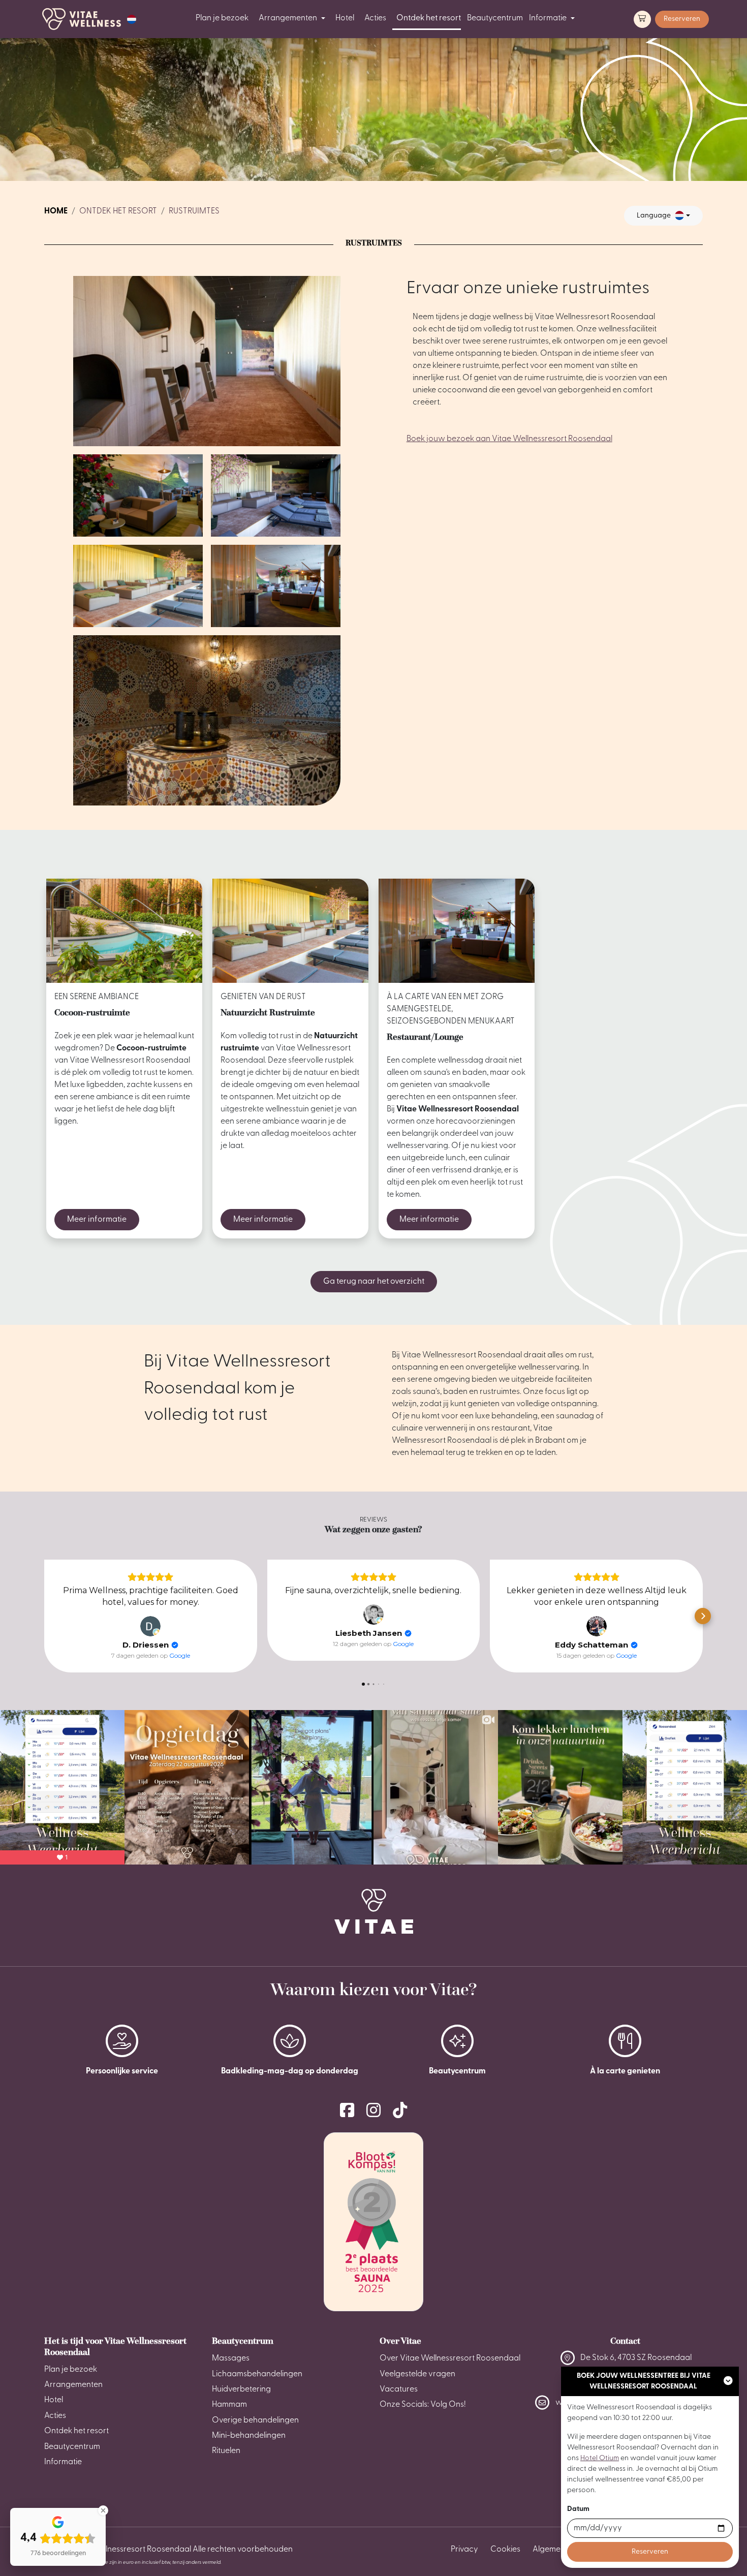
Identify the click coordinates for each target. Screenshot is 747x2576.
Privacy (464, 2550)
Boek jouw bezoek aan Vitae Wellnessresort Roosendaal (509, 439)
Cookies (505, 2550)
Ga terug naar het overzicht (374, 1282)
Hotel (345, 18)
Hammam (229, 2405)
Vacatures (399, 2389)
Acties (375, 18)
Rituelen (226, 2451)
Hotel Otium (600, 2458)
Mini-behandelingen (249, 2436)
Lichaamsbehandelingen (257, 2374)
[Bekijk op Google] (150, 1626)
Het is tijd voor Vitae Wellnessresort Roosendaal (115, 2346)
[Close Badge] (103, 2510)
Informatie (548, 18)
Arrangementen (288, 18)
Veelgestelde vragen (417, 2374)
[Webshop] (642, 19)
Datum (578, 2509)
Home (56, 211)
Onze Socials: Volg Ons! (423, 2405)
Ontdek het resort (429, 18)
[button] (132, 19)
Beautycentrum (495, 18)
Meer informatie (97, 1220)
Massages (231, 2358)
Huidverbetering (241, 2389)
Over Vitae (400, 2341)
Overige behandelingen (255, 2420)
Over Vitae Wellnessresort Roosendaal (450, 2358)
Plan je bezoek (222, 18)
